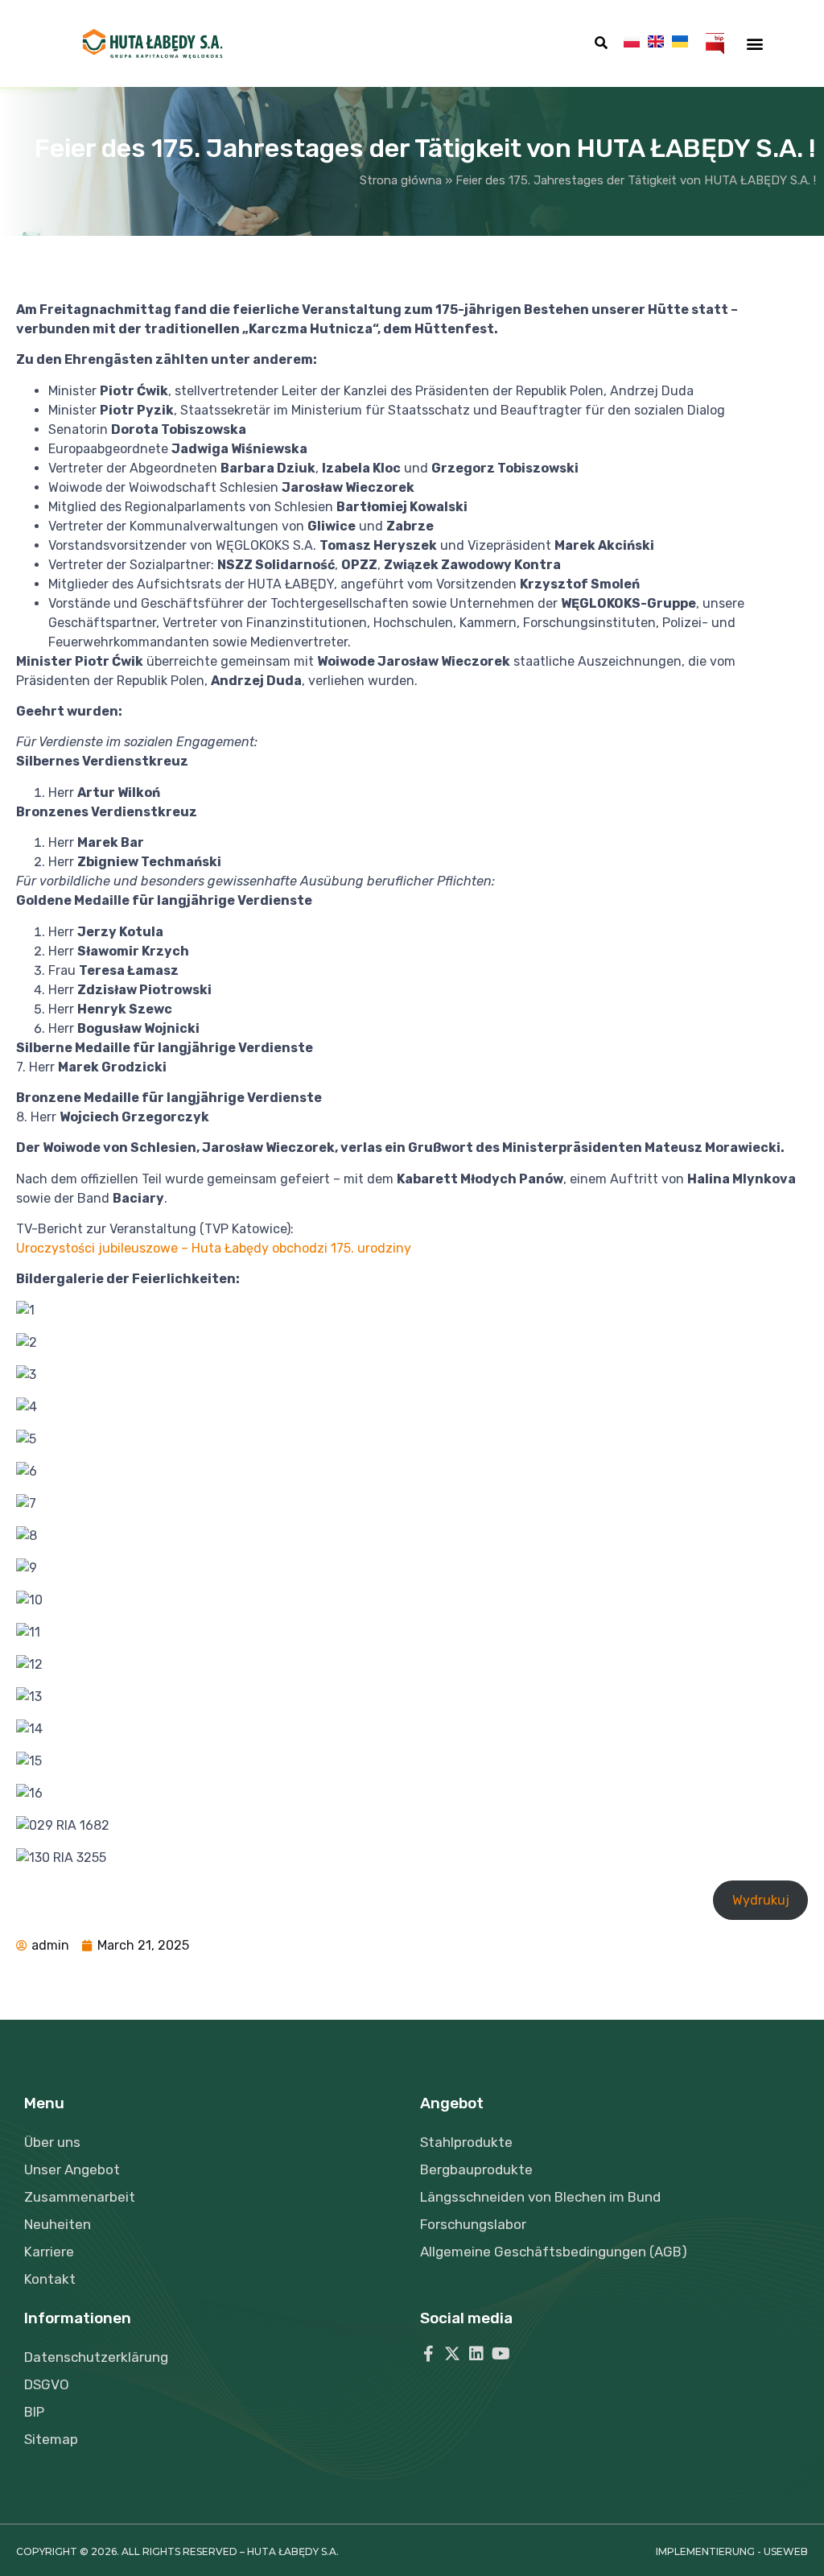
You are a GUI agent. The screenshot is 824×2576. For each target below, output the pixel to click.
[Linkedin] (476, 2354)
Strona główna (401, 180)
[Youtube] (501, 2354)
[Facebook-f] (428, 2354)
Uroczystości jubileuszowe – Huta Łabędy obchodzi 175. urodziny (214, 1248)
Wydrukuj (761, 1900)
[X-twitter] (452, 2354)
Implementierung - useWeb (732, 2551)
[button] (601, 43)
